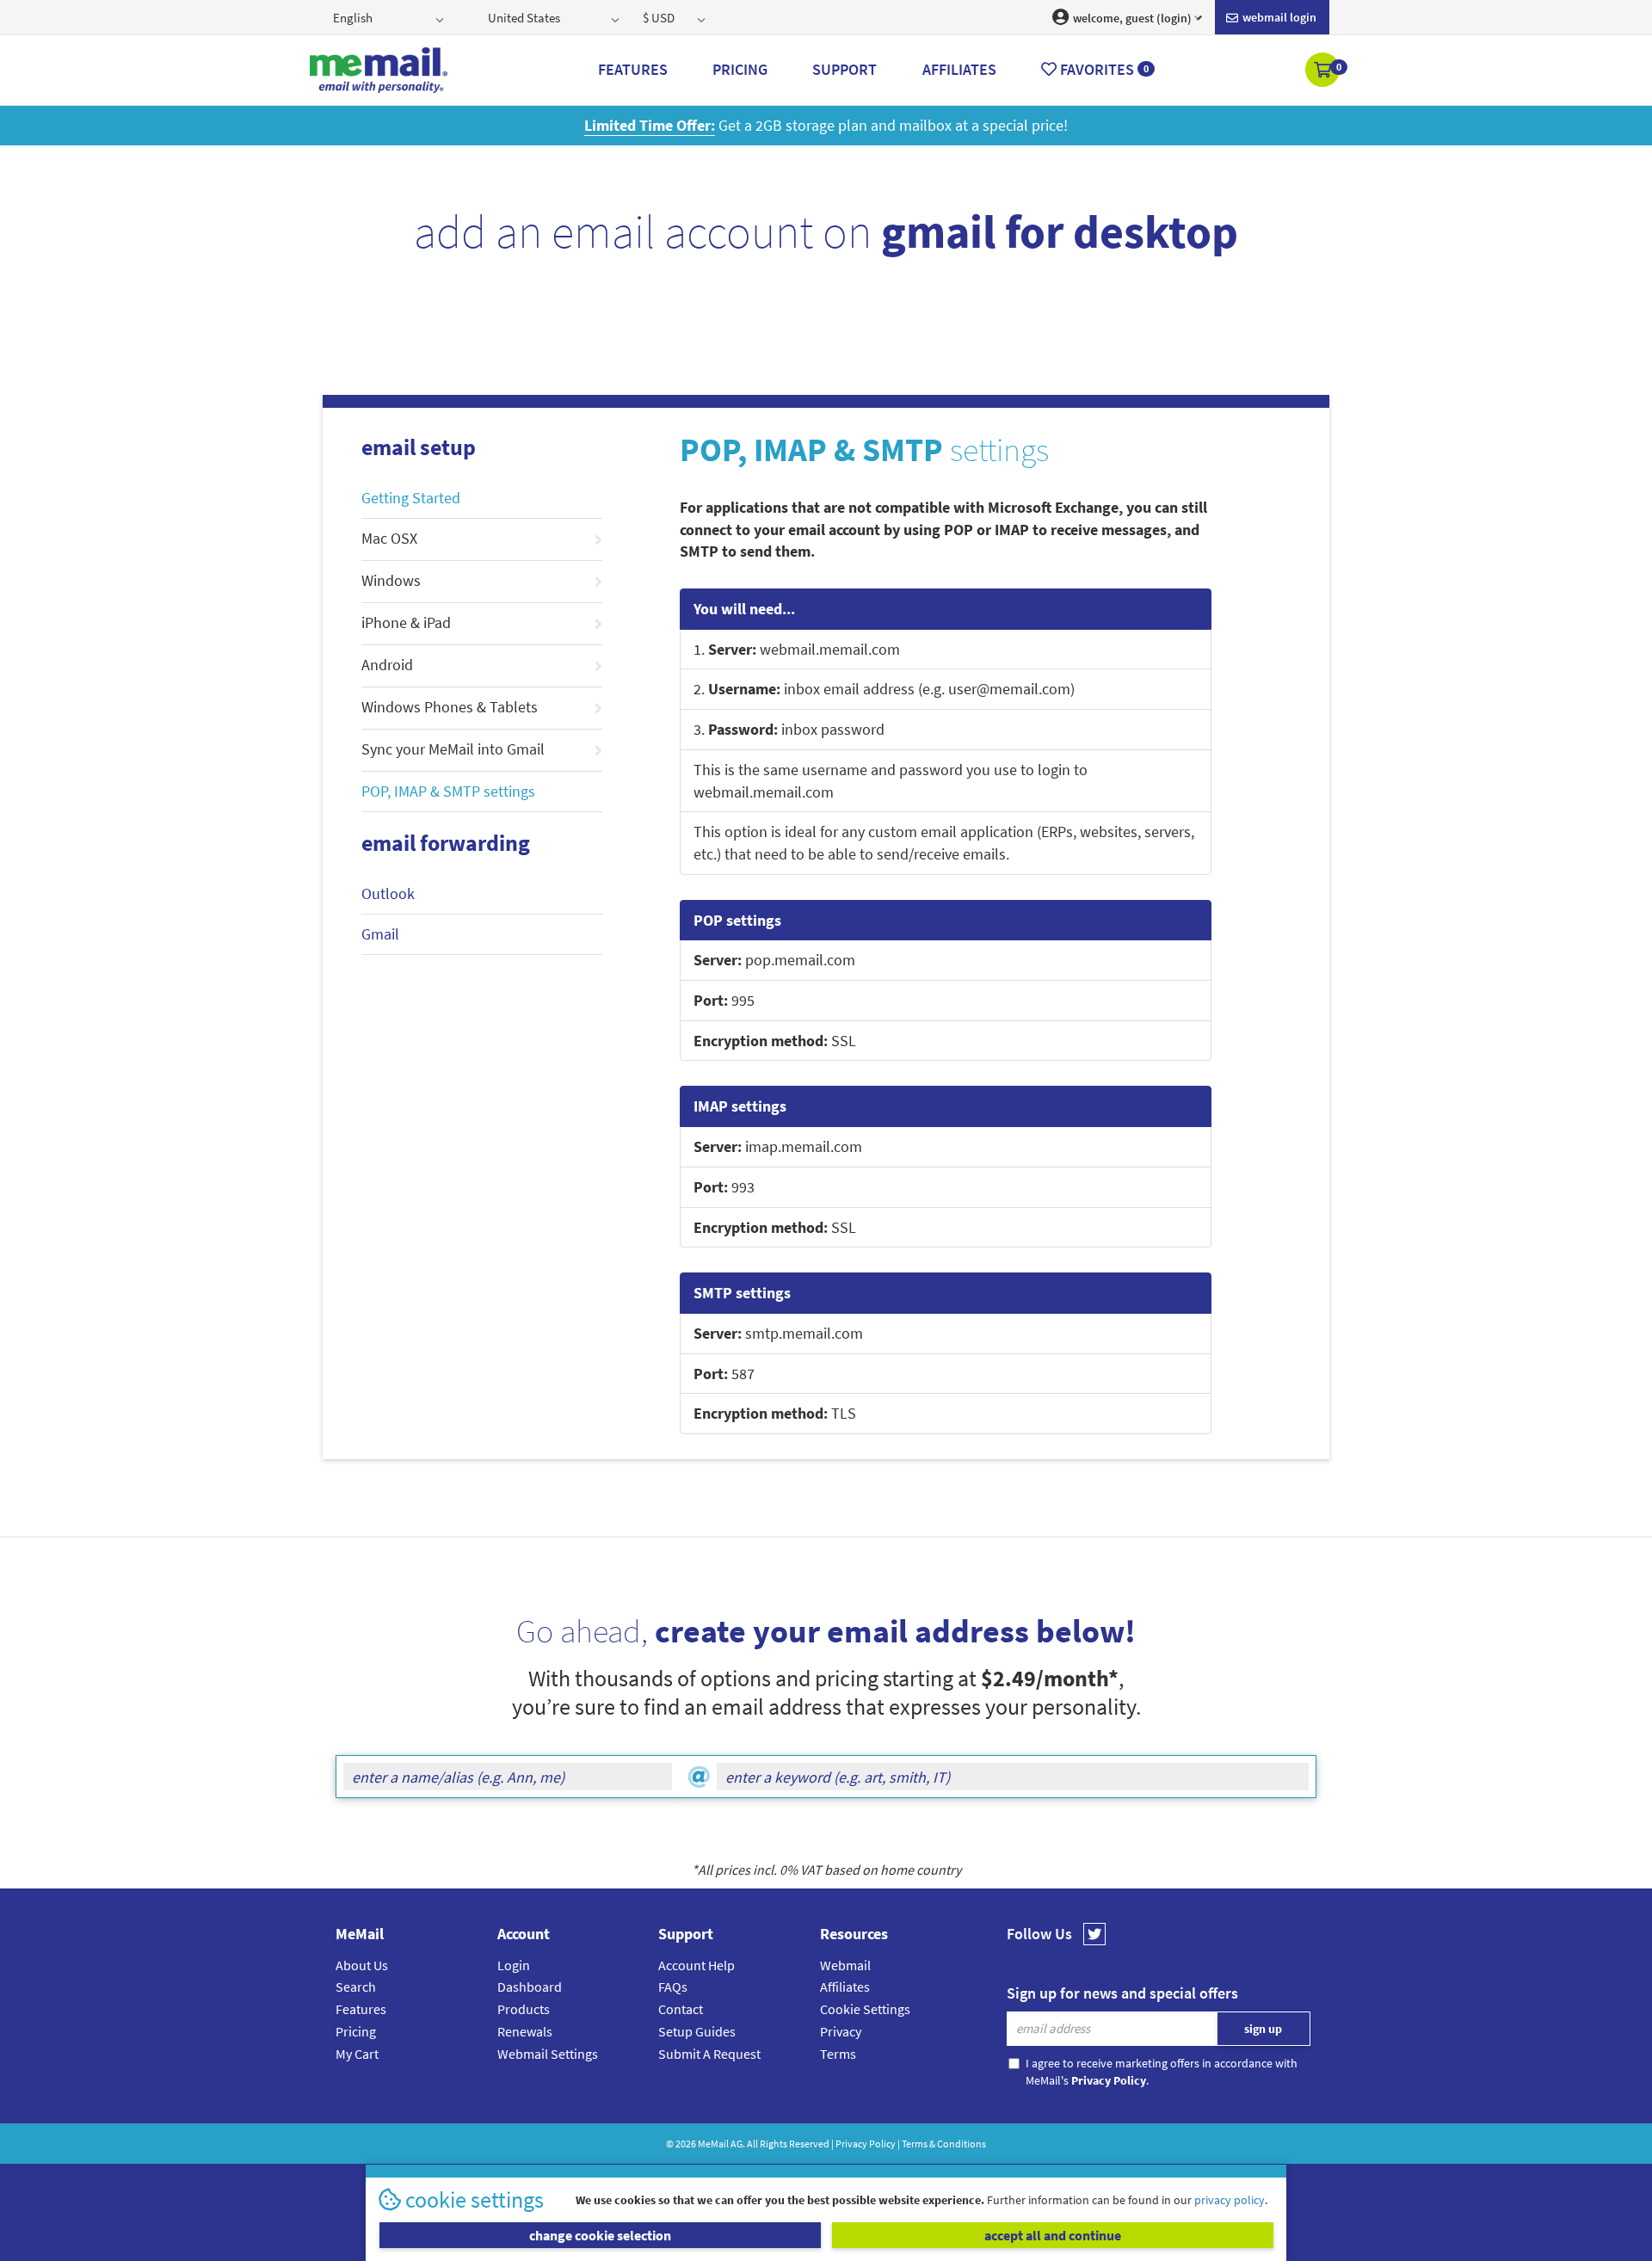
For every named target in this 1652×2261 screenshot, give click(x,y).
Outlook (388, 893)
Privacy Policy (866, 2144)
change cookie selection (600, 2235)
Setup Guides (697, 2031)
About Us (362, 1965)
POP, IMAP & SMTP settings (448, 791)
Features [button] (633, 69)
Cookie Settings (865, 2009)
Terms (838, 2054)
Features (361, 2009)
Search (356, 1987)
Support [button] (844, 69)
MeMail (713, 2144)
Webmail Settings (548, 2054)
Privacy (841, 2031)
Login (514, 1965)
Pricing (356, 2031)
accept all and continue (1053, 2235)
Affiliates (845, 1987)
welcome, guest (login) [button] (1131, 18)
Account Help (697, 1965)
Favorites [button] (1103, 69)
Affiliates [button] (959, 69)
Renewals (525, 2031)
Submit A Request (709, 2054)
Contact (681, 2009)
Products (524, 2009)
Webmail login (1278, 17)
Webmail (845, 1965)
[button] (1324, 71)
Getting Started (411, 498)
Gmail (380, 934)
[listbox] (390, 17)
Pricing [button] (740, 69)
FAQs (673, 1987)
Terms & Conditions (944, 2144)
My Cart (357, 2054)
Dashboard (530, 1987)
